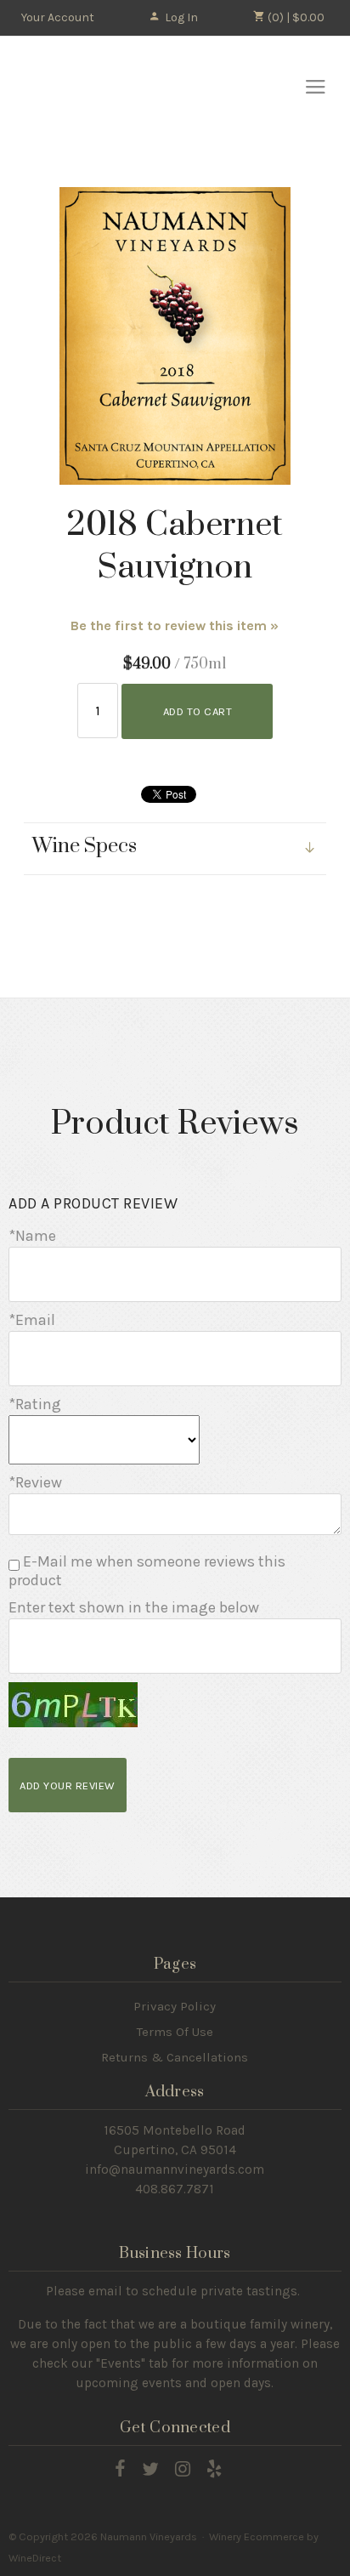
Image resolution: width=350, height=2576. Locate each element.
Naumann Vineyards (93, 81)
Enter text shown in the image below (134, 1607)
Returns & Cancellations (175, 2057)
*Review (35, 1482)
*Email (32, 1320)
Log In (181, 17)
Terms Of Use (175, 2032)
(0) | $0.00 (295, 17)
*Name (32, 1236)
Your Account (58, 17)
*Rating (35, 1404)
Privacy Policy (175, 2006)
